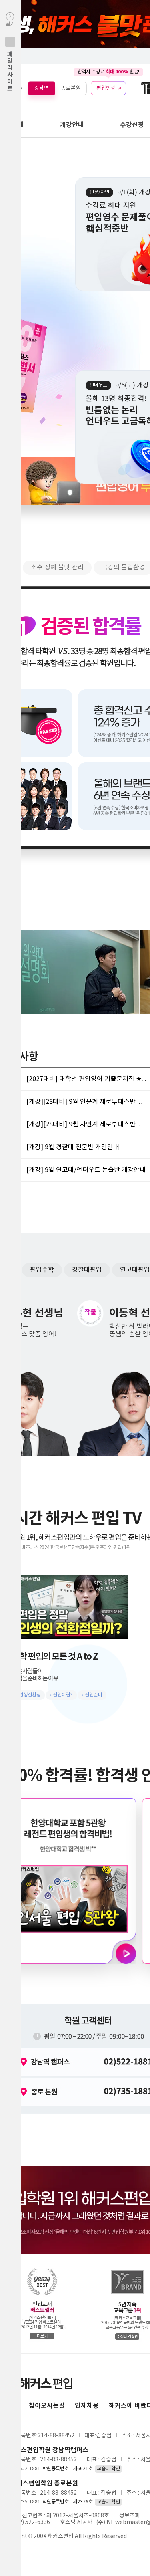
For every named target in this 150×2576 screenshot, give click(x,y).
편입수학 (42, 1270)
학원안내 (12, 125)
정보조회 (130, 2516)
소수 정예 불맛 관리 (57, 567)
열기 (10, 57)
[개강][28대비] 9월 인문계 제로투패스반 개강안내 (86, 1102)
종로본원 (71, 88)
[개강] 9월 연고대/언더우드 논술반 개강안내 (86, 1170)
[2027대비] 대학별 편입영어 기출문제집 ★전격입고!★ (86, 1079)
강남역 (42, 88)
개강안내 (72, 125)
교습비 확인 (108, 2469)
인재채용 (87, 2406)
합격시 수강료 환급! (108, 72)
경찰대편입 (87, 1270)
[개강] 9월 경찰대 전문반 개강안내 (73, 1147)
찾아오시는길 (47, 2406)
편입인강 (106, 88)
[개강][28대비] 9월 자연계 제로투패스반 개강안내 (86, 1124)
